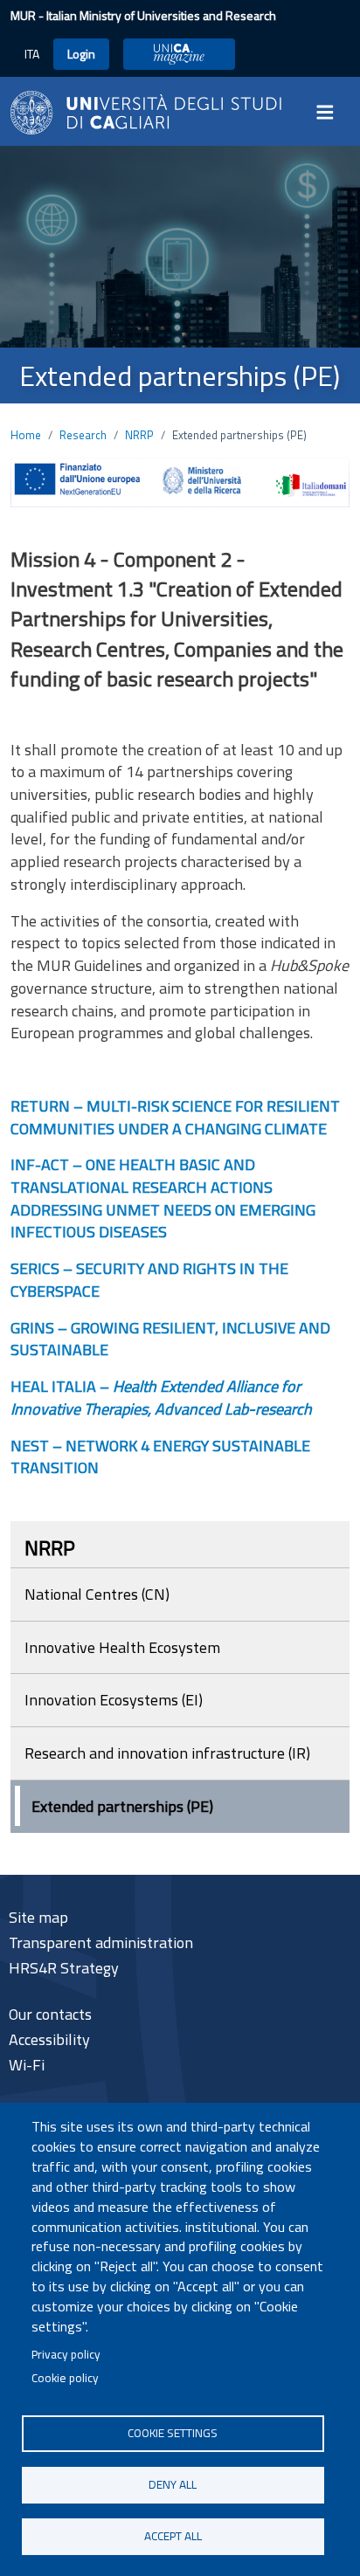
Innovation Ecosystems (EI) (114, 1700)
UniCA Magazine (179, 54)
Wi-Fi (27, 2065)
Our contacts (50, 2014)
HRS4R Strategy (64, 1968)
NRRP (139, 435)
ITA (32, 54)
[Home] (146, 110)
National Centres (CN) (97, 1594)
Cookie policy (65, 2378)
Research (83, 435)
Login (81, 54)
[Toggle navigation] (330, 113)
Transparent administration (101, 1942)
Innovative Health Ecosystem (122, 1647)
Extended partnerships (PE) (122, 1806)
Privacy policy (66, 2354)
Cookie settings (173, 2433)
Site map (38, 1917)
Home (26, 435)
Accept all (173, 2536)
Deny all (173, 2484)
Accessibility (49, 2039)
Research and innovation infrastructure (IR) (167, 1753)
